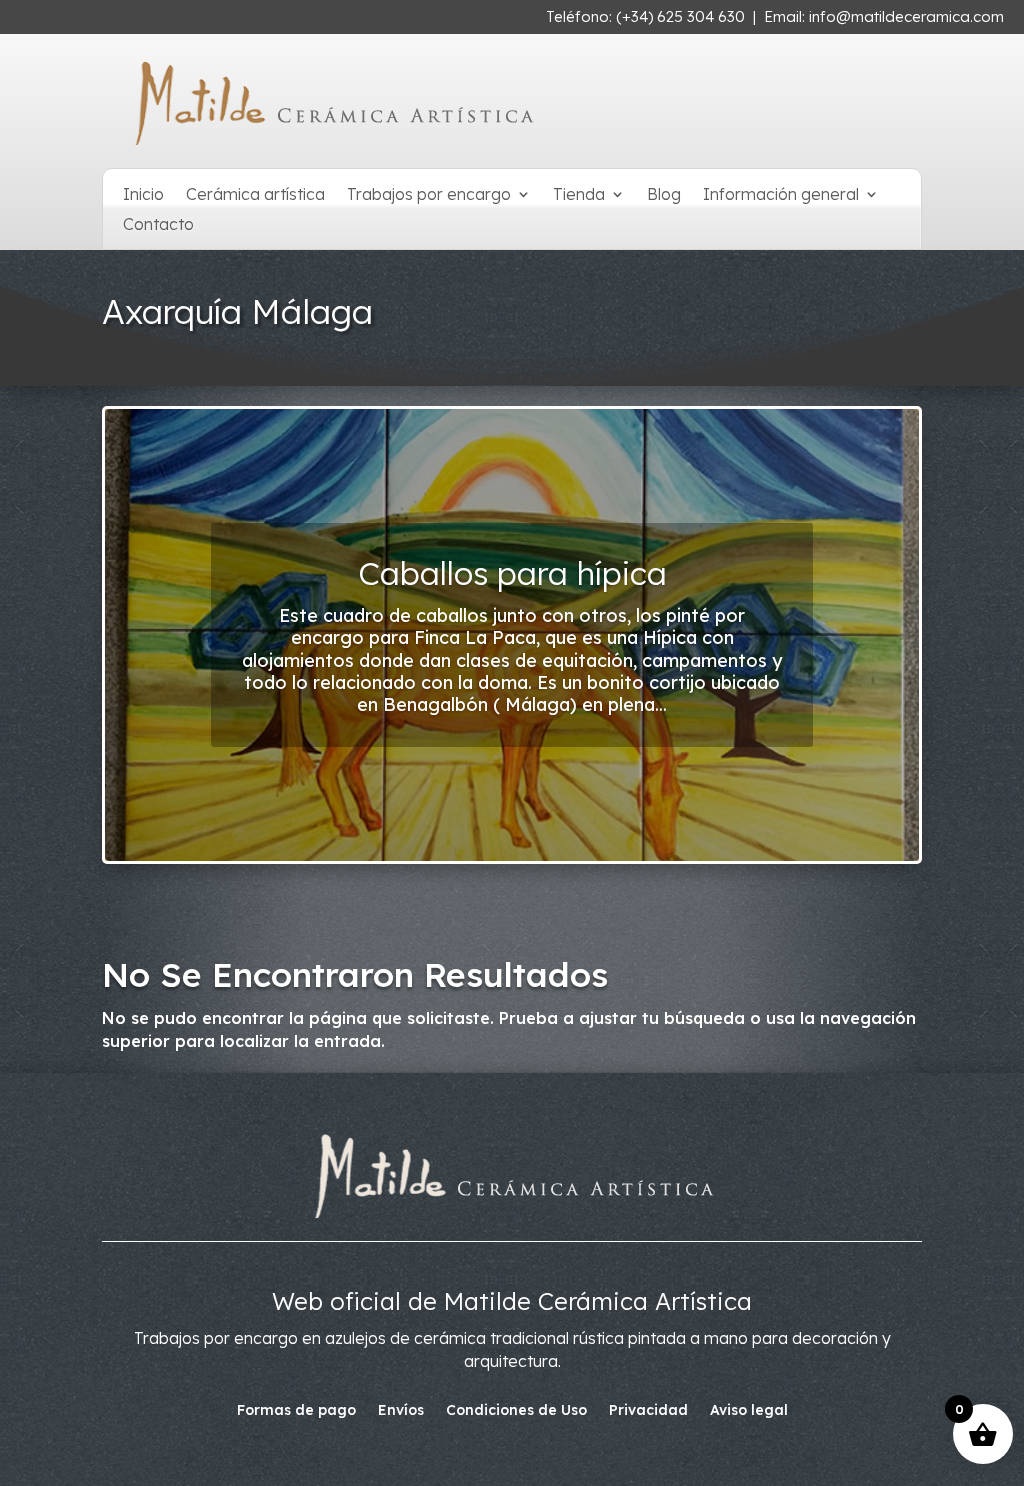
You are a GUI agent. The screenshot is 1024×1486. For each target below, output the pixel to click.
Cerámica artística (255, 195)
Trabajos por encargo (429, 195)
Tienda (579, 195)
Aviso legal (749, 1411)
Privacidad (648, 1411)
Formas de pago (296, 1411)
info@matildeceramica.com (906, 16)
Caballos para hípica (512, 573)
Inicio (143, 195)
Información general (781, 195)
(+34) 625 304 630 (680, 16)
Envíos (401, 1411)
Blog (664, 195)
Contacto (158, 225)
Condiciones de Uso (516, 1411)
